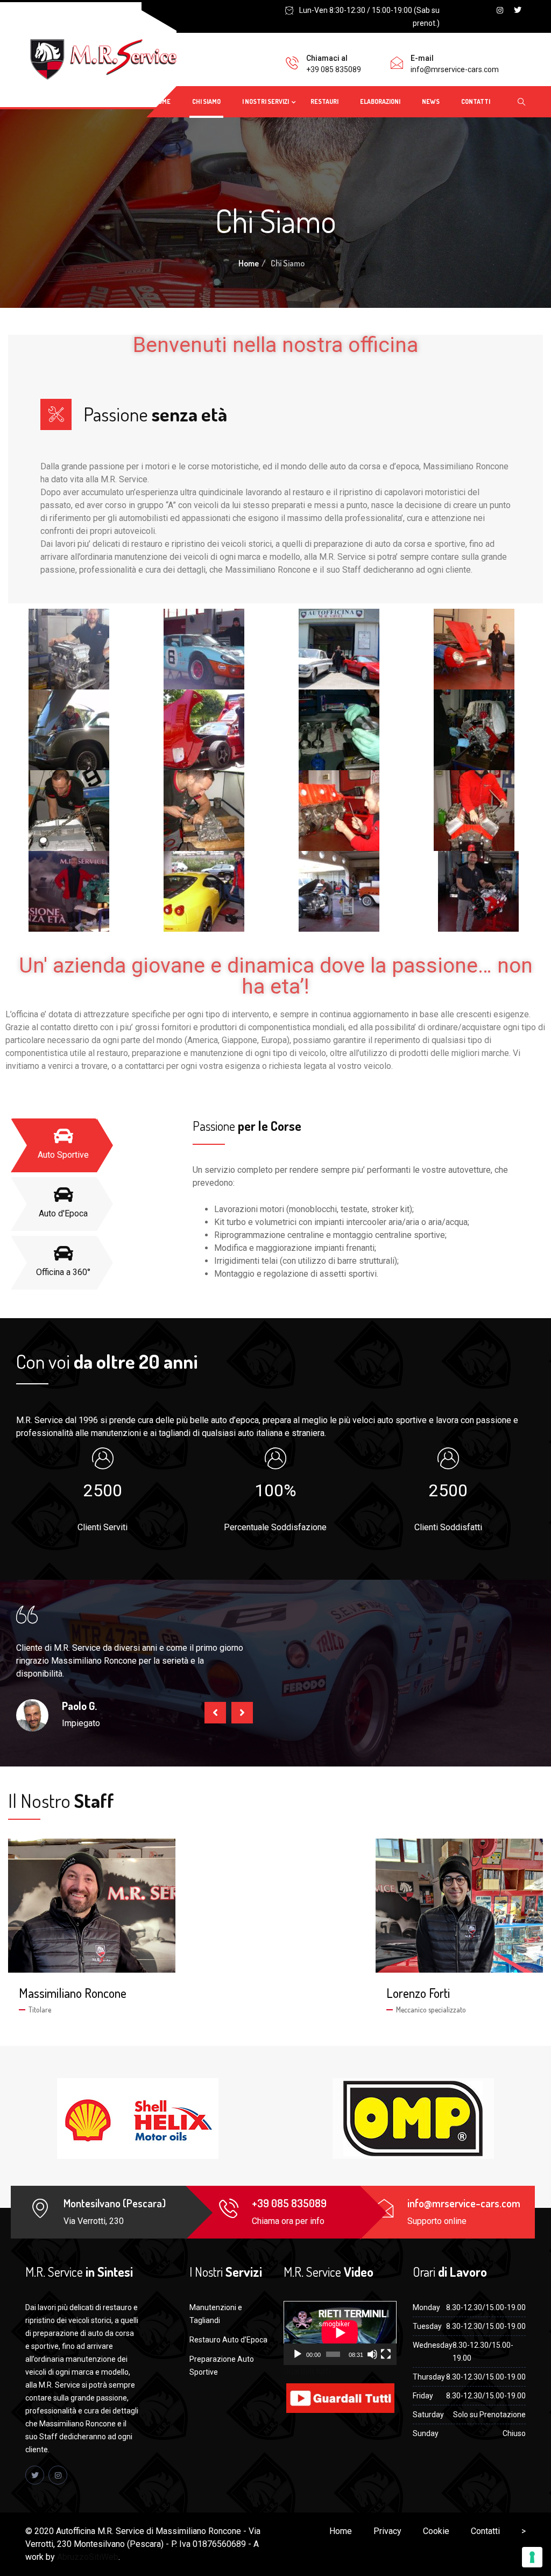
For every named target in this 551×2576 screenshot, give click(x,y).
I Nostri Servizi (266, 101)
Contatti (476, 101)
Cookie (436, 2531)
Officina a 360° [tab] (63, 1272)
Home (162, 101)
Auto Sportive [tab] (63, 1155)
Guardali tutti (307, 2371)
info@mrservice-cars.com (455, 69)
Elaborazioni (380, 101)
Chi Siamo (206, 101)
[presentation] (215, 1713)
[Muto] (372, 2354)
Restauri (324, 101)
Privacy (387, 2531)
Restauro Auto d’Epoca (228, 2340)
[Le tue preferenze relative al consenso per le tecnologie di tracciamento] (532, 2557)
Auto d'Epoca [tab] (63, 1213)
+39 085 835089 (334, 69)
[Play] (298, 2354)
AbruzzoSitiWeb (88, 2557)
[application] (340, 2333)
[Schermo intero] (386, 2354)
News (431, 101)
